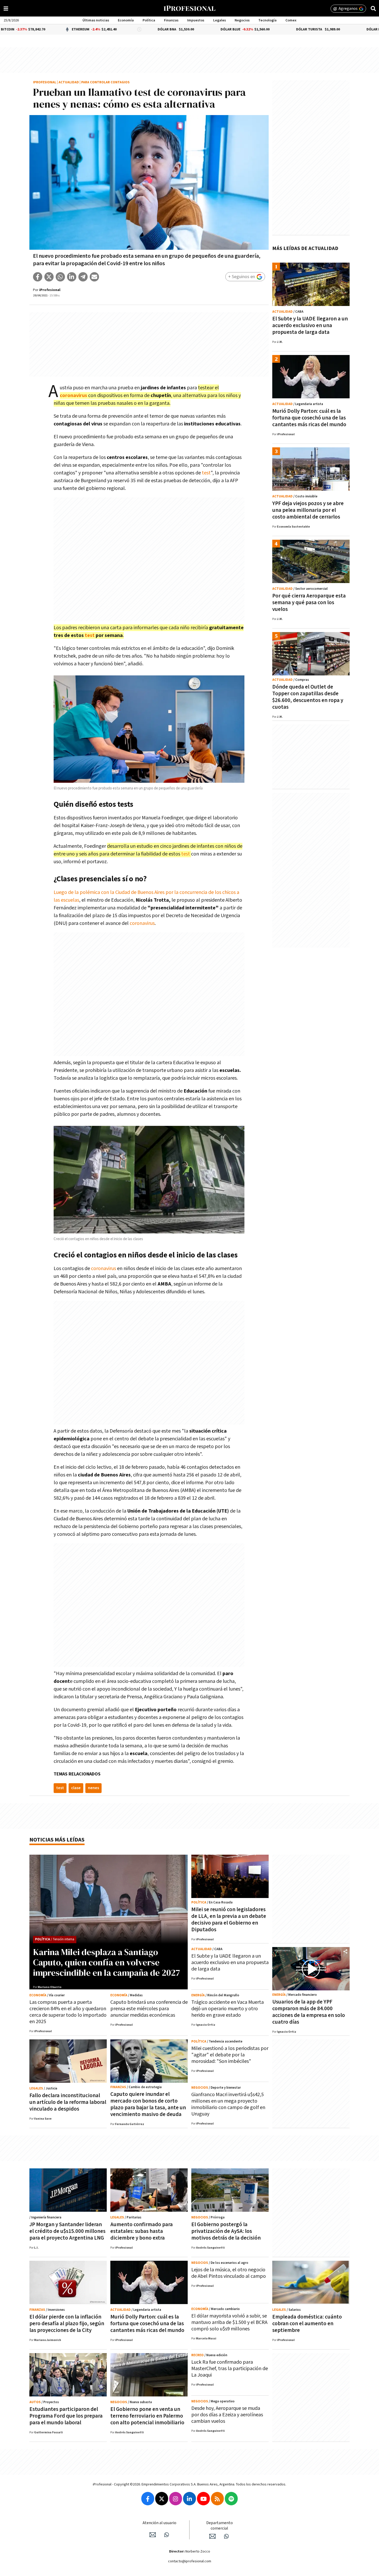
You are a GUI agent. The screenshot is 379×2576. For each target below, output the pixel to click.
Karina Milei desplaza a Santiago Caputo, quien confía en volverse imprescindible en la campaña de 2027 (106, 1962)
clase (76, 1788)
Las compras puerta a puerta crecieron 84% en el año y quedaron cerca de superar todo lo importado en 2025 (68, 2012)
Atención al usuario (159, 2523)
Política (149, 20)
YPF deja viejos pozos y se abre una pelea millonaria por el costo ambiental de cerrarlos (308, 510)
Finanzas (171, 20)
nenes (93, 1788)
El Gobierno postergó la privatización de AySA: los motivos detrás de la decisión (226, 2231)
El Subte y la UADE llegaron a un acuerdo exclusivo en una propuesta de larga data (310, 325)
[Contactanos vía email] (153, 2535)
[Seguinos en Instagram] (176, 2499)
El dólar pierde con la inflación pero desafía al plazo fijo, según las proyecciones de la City (67, 2324)
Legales (220, 20)
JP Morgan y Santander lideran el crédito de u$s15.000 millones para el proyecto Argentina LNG (67, 2231)
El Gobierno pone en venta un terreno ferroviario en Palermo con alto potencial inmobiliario (147, 2416)
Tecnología (267, 20)
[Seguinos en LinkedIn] (190, 2499)
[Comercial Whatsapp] (226, 2536)
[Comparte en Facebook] (38, 277)
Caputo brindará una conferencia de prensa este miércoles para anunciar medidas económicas (149, 2009)
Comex (291, 20)
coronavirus (73, 395)
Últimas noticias (96, 20)
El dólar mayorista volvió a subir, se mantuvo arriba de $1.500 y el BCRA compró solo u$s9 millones (229, 2322)
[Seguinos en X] (162, 2499)
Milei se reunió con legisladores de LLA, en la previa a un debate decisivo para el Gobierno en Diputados (229, 1920)
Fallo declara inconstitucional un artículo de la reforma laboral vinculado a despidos (68, 2102)
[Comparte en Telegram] (83, 277)
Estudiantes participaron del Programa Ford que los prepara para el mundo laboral (66, 2416)
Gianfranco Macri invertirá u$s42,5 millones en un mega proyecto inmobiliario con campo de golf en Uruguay (228, 2104)
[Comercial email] (212, 2536)
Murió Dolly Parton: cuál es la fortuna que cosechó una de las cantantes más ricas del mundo (309, 418)
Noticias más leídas (57, 1840)
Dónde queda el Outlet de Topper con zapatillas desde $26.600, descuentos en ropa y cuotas (308, 697)
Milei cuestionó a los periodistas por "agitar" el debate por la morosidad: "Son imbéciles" (230, 2055)
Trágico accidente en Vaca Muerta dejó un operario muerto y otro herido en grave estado (228, 2009)
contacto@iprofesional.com (190, 2561)
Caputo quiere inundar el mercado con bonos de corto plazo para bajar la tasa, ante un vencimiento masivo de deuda (148, 2104)
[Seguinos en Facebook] (148, 2499)
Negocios (242, 20)
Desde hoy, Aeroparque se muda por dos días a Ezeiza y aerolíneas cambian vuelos (227, 2415)
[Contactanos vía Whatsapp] (167, 2535)
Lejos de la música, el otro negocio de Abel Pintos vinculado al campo (229, 2273)
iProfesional (45, 82)
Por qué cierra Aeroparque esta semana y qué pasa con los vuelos (309, 603)
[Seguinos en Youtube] (203, 2499)
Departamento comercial (220, 2526)
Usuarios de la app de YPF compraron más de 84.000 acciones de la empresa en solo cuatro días (309, 2012)
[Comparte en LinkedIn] (72, 277)
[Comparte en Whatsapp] (60, 277)
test (206, 473)
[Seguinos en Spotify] (231, 2499)
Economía (126, 20)
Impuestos (196, 20)
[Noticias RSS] (217, 2499)
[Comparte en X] (49, 277)
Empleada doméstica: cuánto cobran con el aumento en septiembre (307, 2324)
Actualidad (69, 82)
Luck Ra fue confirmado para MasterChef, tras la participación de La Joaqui (230, 2369)
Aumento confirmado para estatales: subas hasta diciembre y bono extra (142, 2231)
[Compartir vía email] (94, 277)
